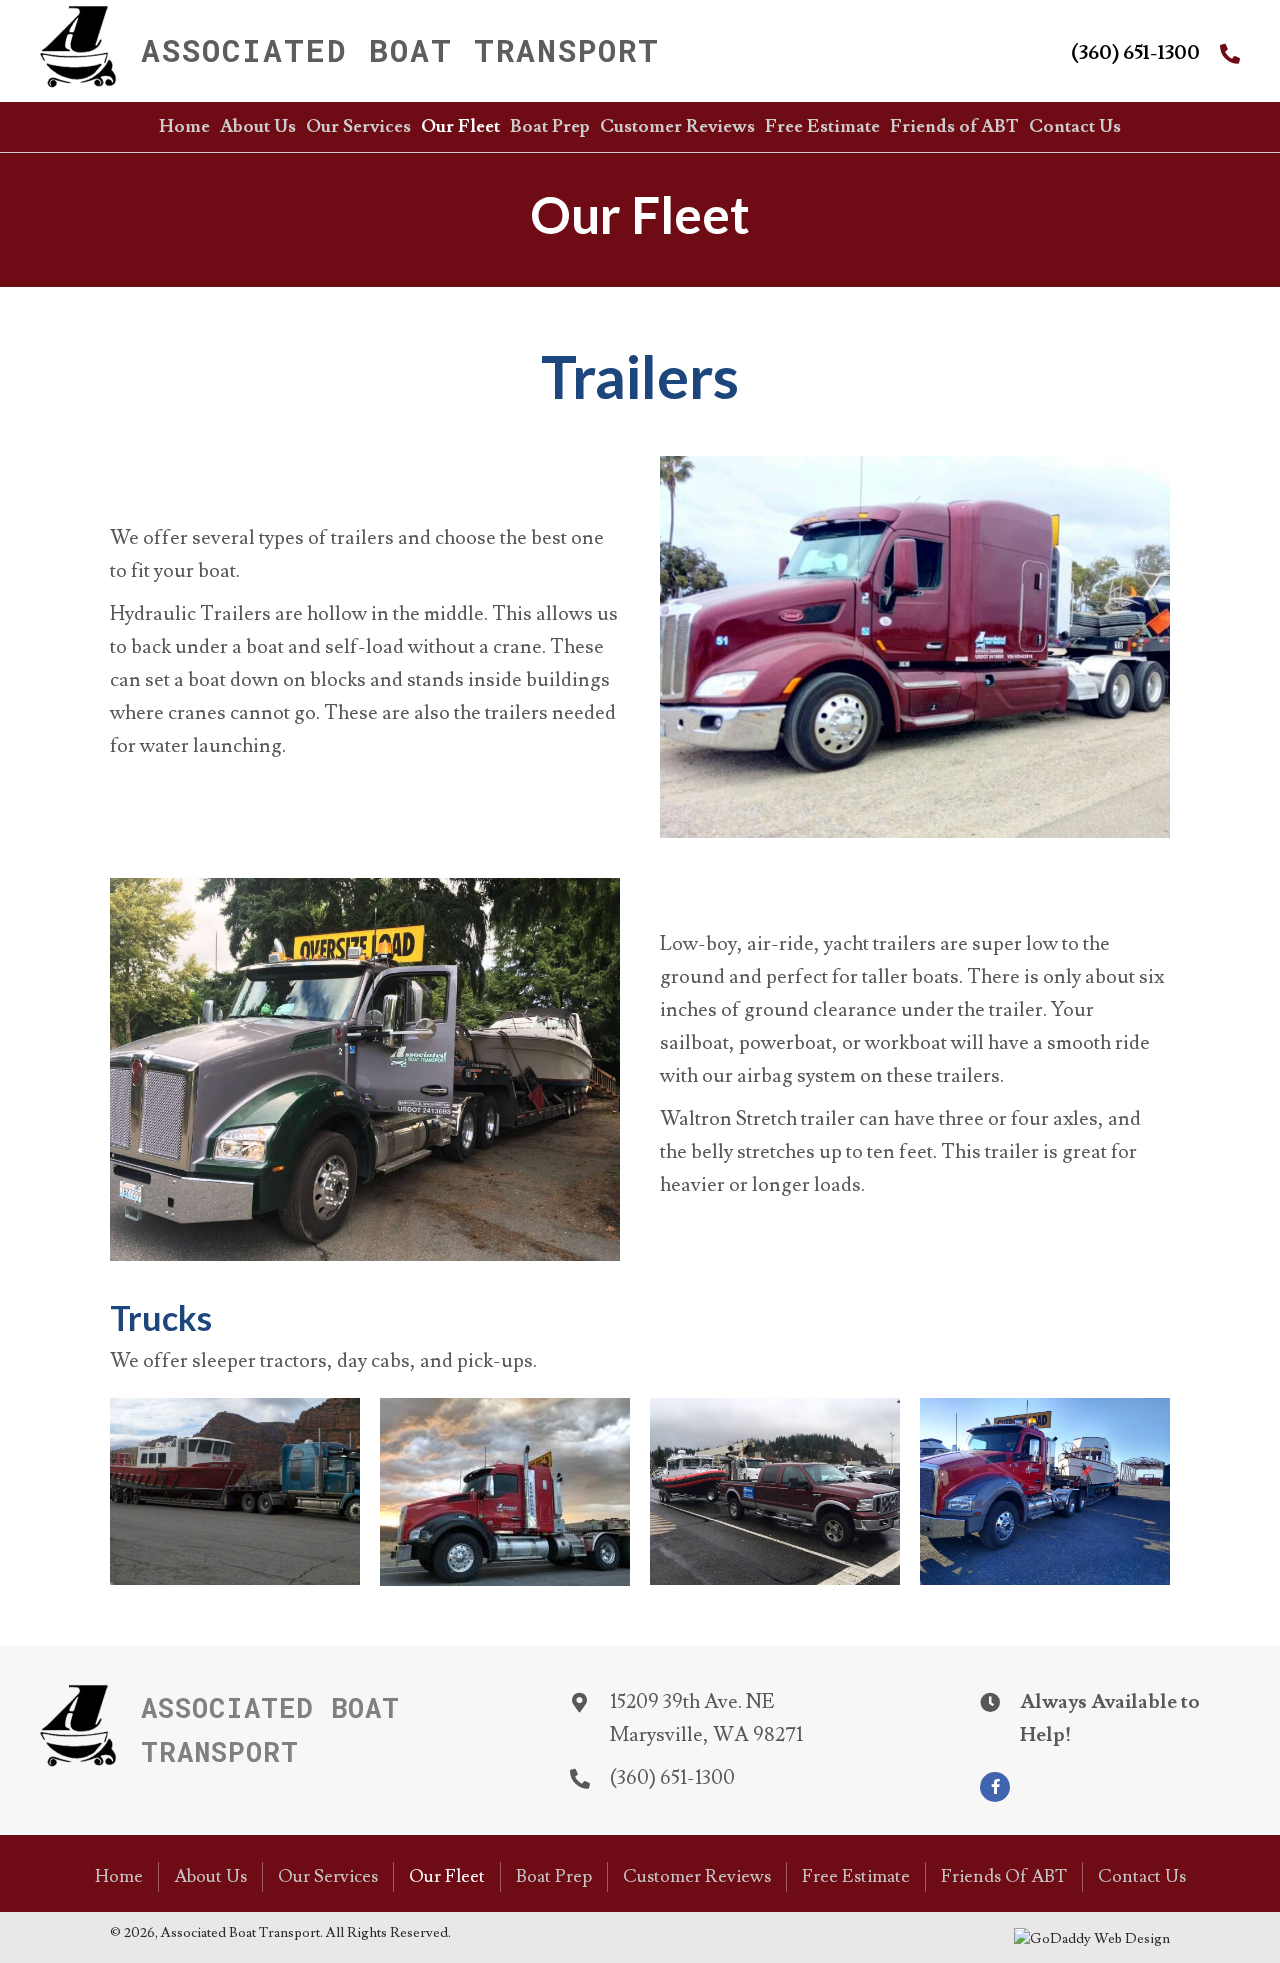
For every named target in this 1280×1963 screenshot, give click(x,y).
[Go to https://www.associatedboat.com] (416, 51)
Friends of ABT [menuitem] (1004, 1876)
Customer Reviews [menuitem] (697, 1876)
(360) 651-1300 (1135, 53)
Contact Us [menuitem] (1142, 1876)
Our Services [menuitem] (328, 1876)
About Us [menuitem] (210, 1876)
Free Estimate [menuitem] (856, 1876)
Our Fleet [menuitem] (447, 1876)
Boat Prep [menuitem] (554, 1876)
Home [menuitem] (119, 1876)
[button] (995, 1787)
